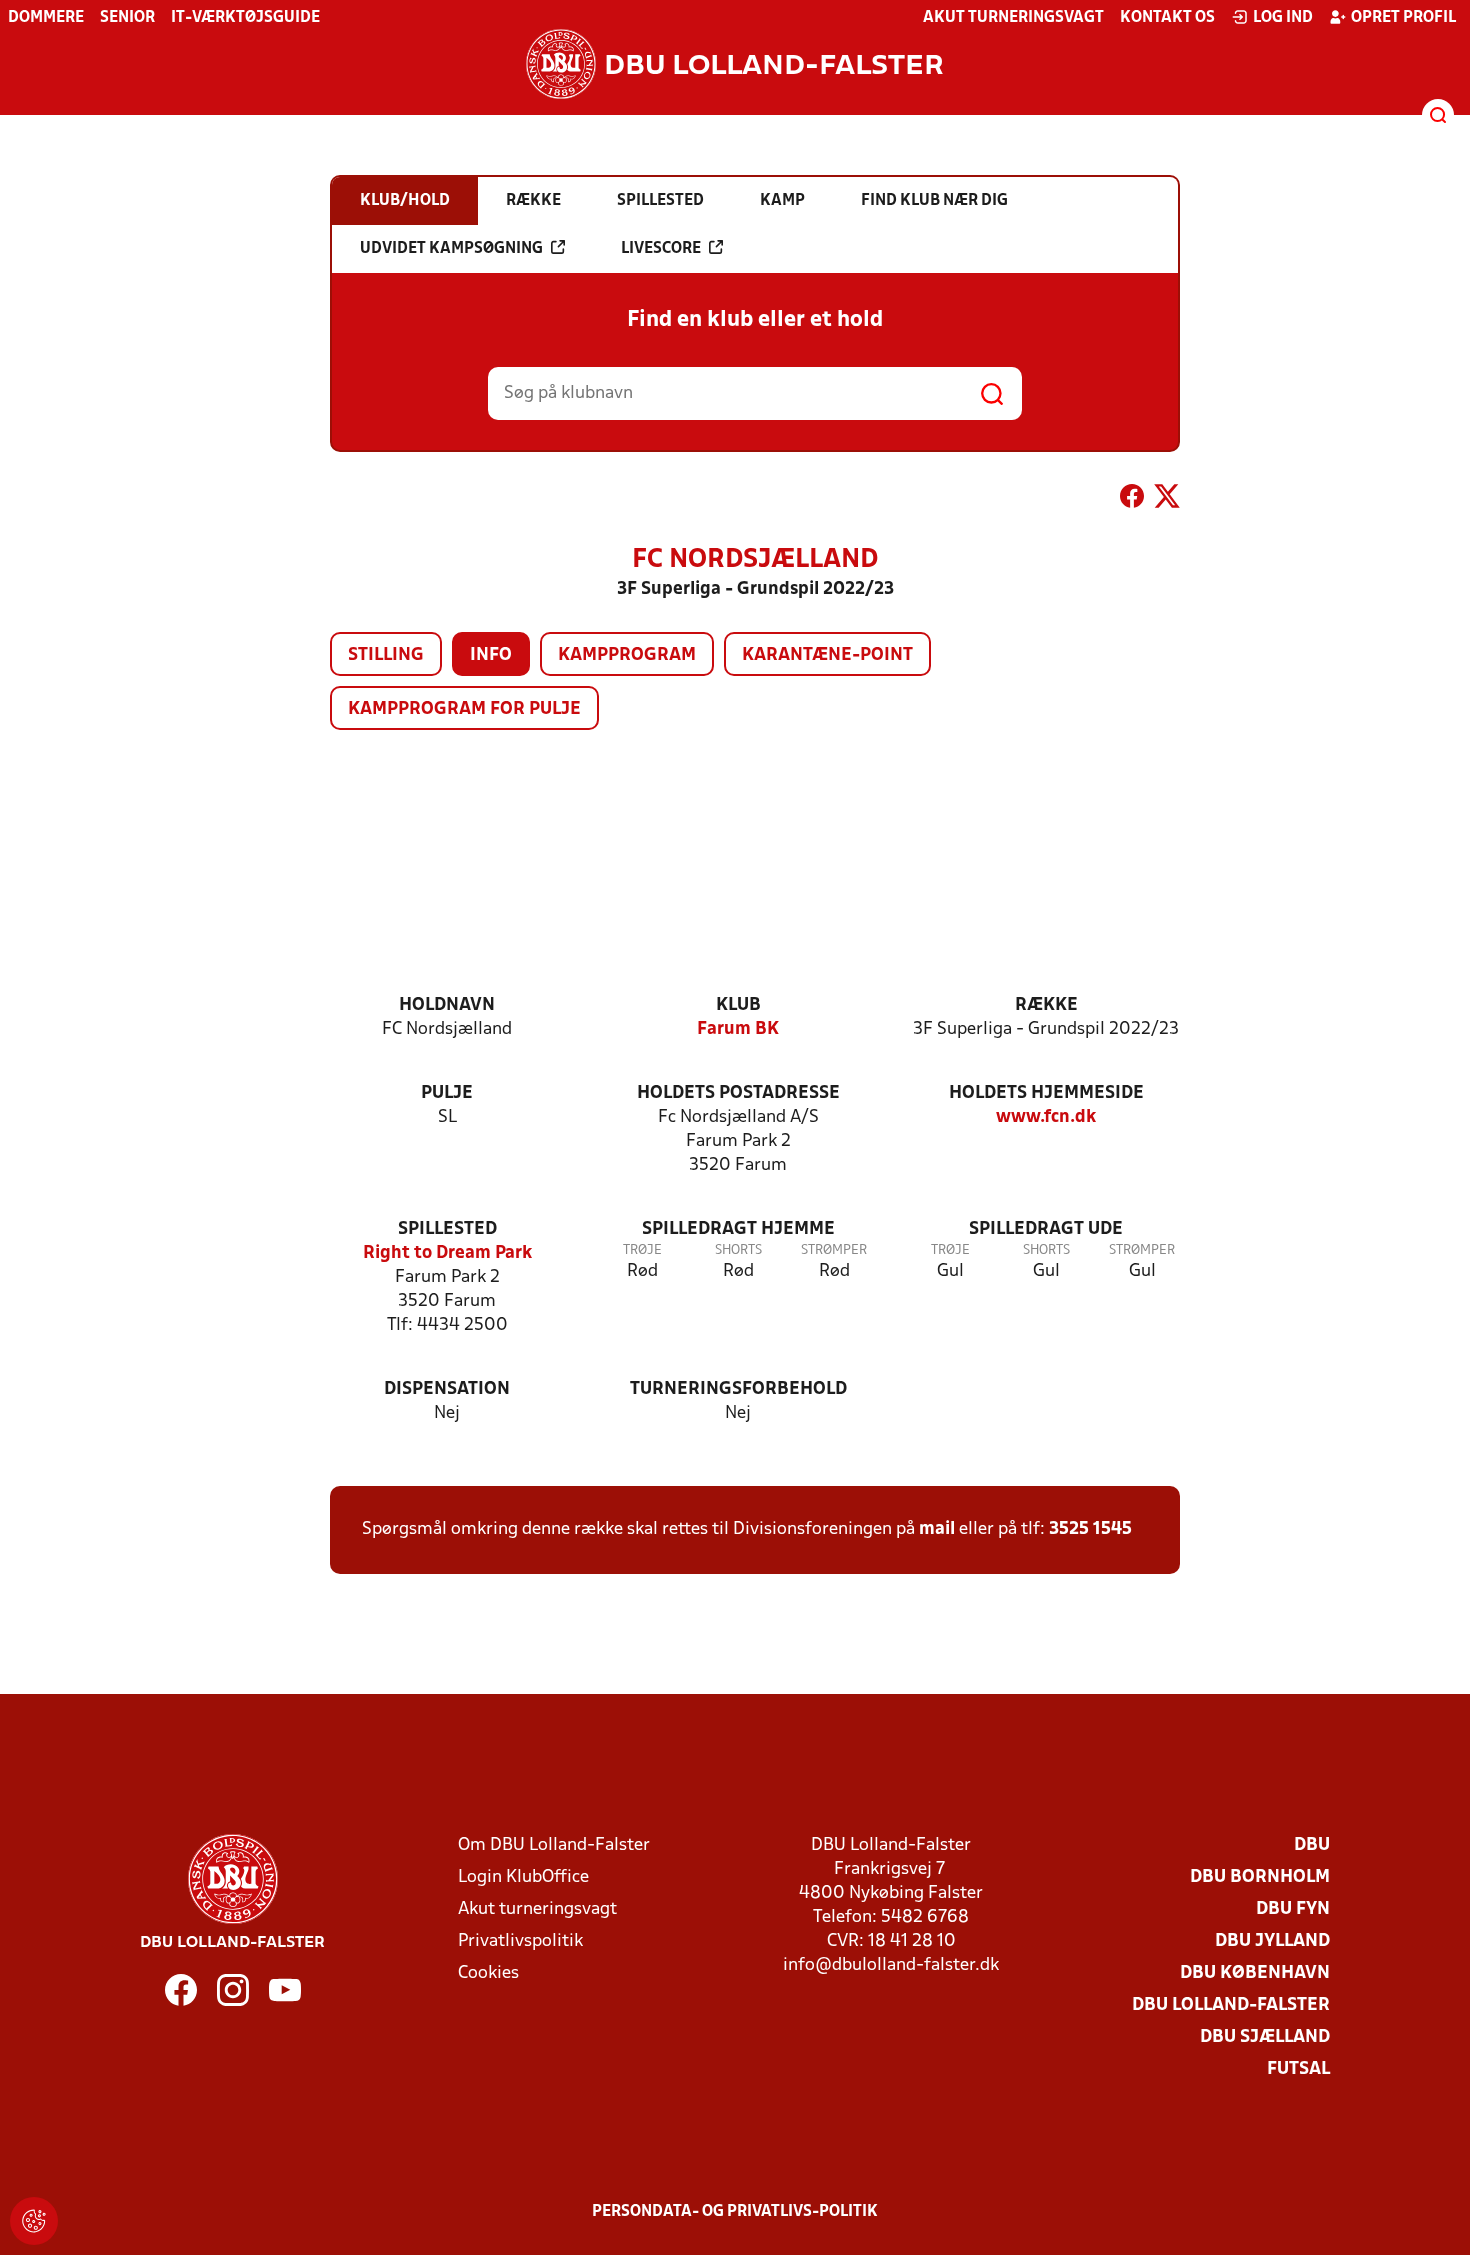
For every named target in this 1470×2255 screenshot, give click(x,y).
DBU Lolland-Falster (1231, 2005)
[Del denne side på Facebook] (1132, 500)
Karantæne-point (827, 655)
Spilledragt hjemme (738, 1229)
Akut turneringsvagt (1013, 18)
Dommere (46, 18)
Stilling (386, 655)
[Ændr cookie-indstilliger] (34, 2221)
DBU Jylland (1272, 1941)
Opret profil (1403, 18)
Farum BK (738, 1029)
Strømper (834, 1250)
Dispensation (447, 1389)
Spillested (447, 1229)
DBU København (1255, 1973)
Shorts (738, 1250)
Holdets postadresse (738, 1093)
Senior (127, 18)
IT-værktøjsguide (245, 18)
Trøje (642, 1250)
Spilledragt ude (1046, 1229)
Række (1046, 1005)
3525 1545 (1090, 1529)
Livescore (661, 249)
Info (491, 655)
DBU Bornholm (1260, 1877)
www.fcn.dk (1046, 1117)
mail (937, 1529)
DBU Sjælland (1265, 2037)
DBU (1312, 1845)
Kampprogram (627, 655)
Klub (738, 1005)
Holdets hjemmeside (1046, 1093)
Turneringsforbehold (738, 1389)
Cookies (488, 1973)
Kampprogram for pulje (464, 709)
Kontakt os (1167, 18)
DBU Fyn (1293, 1909)
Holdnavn (447, 1005)
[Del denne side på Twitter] (1167, 500)
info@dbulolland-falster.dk (891, 1965)
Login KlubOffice (523, 1877)
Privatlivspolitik (520, 1941)
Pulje (447, 1093)
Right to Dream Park (447, 1253)
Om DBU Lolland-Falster (554, 1845)
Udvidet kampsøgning (451, 249)
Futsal (1298, 2069)
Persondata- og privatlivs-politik (735, 2212)
